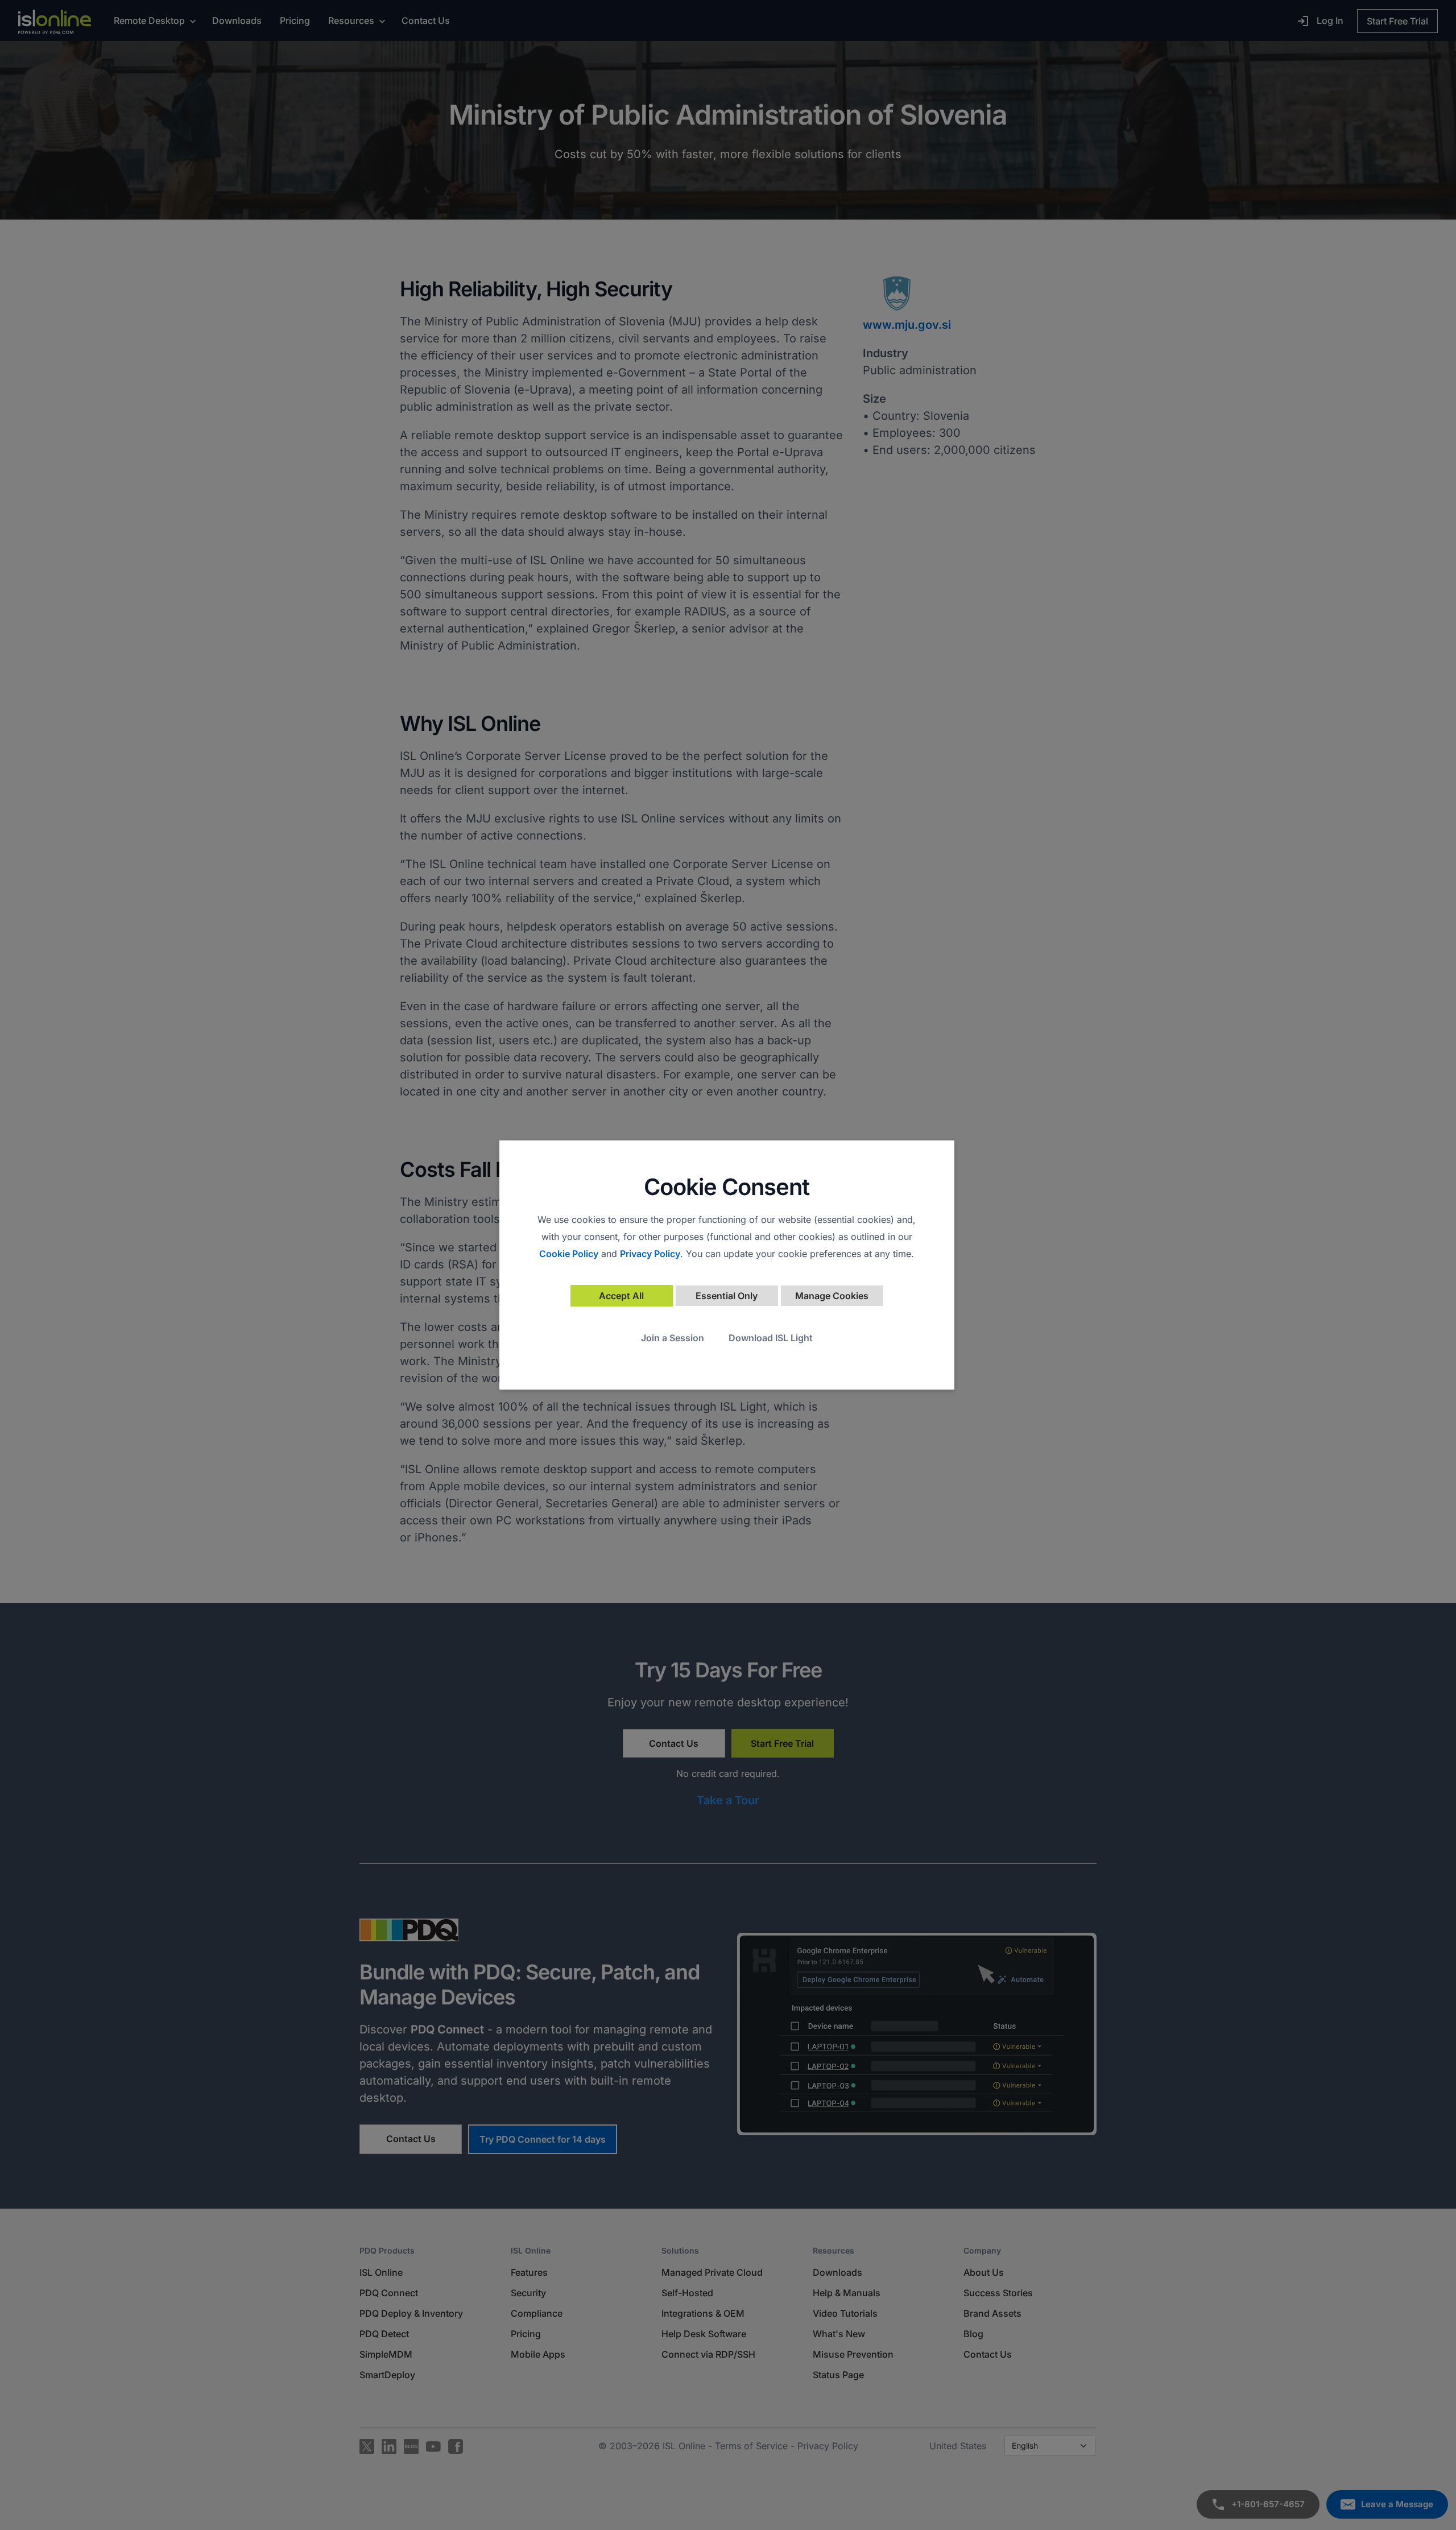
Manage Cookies (832, 1296)
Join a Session (673, 1338)
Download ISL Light (771, 1338)
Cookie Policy (569, 1254)
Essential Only (727, 1296)
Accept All (621, 1296)
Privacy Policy (650, 1254)
